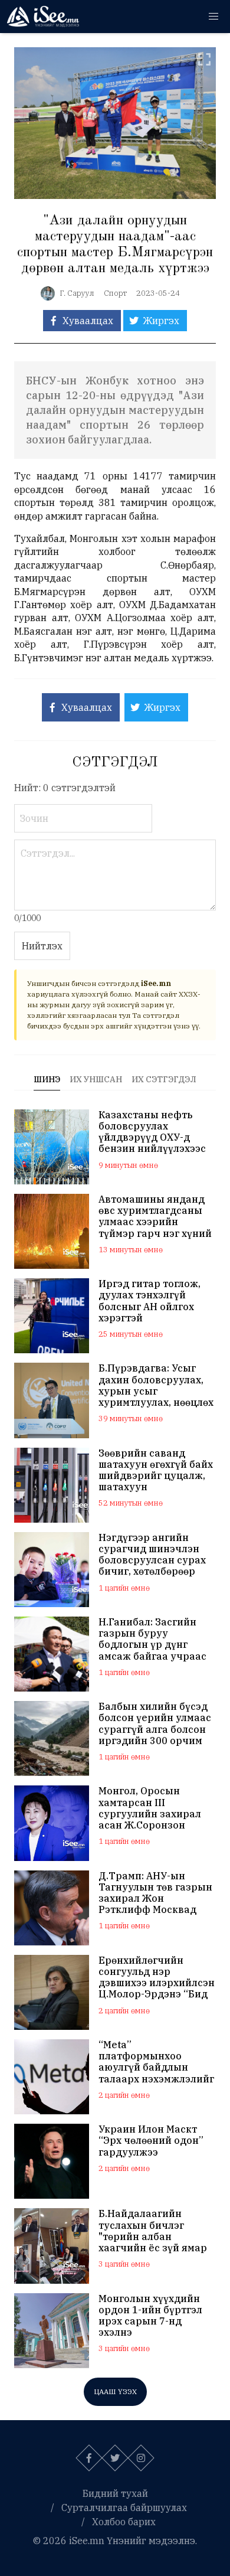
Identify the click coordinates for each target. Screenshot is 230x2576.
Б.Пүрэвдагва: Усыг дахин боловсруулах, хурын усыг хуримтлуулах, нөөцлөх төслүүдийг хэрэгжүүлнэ (156, 1385)
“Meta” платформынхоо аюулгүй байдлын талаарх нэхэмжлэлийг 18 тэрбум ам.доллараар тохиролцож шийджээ (156, 2062)
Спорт (115, 293)
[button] (213, 17)
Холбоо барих (124, 2522)
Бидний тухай (115, 2493)
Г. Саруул (77, 293)
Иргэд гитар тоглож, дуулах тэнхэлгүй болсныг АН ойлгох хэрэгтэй (149, 1301)
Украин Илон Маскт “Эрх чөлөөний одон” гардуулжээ (151, 2141)
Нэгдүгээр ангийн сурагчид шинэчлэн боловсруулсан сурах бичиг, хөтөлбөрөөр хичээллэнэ (152, 1555)
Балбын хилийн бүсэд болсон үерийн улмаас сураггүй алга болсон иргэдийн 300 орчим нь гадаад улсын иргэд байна (156, 1724)
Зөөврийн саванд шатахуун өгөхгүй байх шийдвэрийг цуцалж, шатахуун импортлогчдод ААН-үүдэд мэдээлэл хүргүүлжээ (156, 1470)
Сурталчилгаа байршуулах (124, 2508)
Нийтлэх (42, 946)
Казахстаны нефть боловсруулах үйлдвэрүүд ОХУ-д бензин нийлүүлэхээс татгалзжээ (152, 1132)
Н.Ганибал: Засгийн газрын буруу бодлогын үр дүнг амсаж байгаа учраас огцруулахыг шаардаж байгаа (156, 1639)
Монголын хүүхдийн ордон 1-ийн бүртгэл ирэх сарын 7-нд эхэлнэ (150, 2316)
